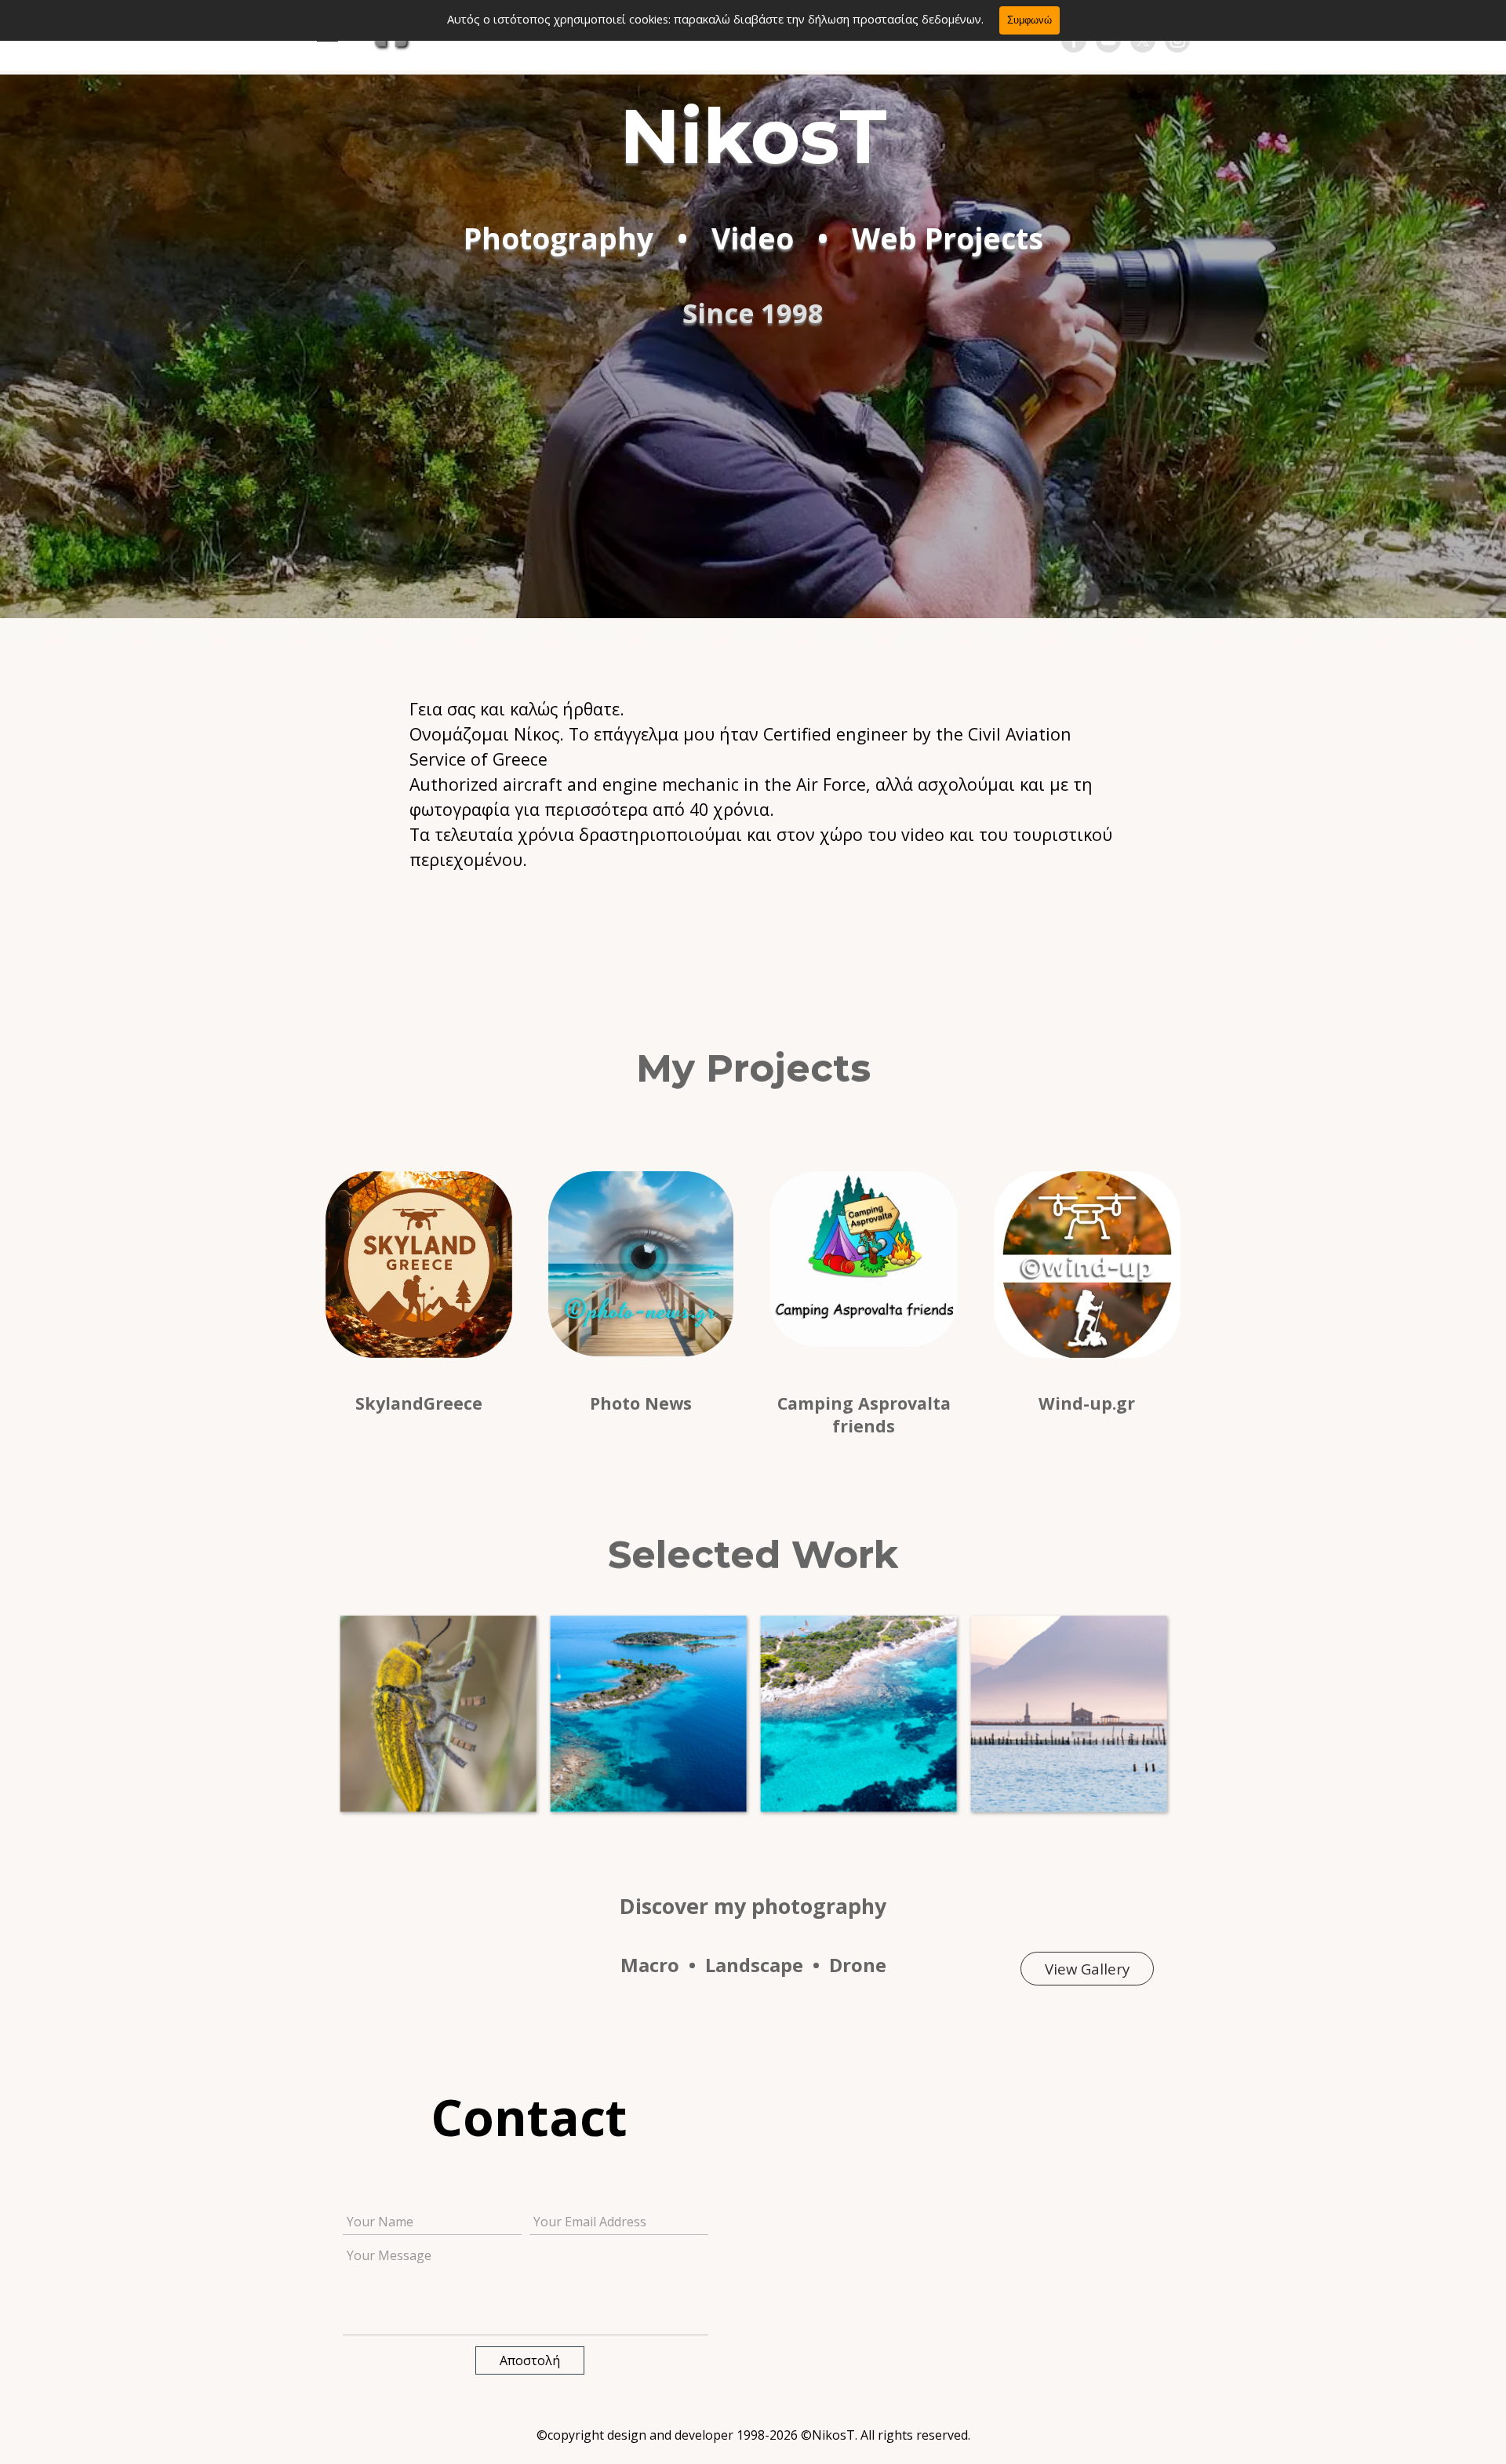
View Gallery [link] (1087, 1969)
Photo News (641, 1403)
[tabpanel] (753, 784)
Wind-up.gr (1087, 1403)
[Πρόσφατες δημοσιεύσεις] (325, 1713)
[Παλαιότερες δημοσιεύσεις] (1181, 1713)
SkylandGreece (419, 1403)
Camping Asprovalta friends (866, 1414)
